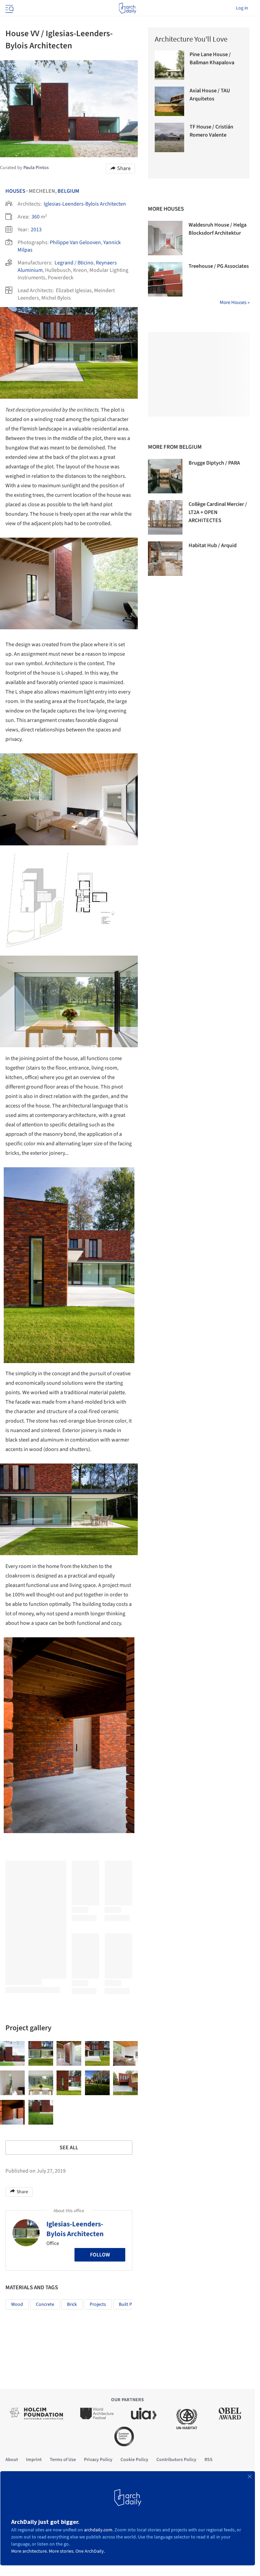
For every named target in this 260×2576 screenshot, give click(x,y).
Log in (242, 8)
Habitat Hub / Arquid (213, 545)
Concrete (45, 2304)
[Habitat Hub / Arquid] (165, 559)
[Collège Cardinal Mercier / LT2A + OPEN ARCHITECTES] (165, 517)
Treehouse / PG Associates (219, 266)
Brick (72, 2304)
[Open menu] (9, 8)
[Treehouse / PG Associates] (165, 279)
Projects (98, 2304)
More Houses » (235, 302)
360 (36, 217)
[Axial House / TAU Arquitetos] (169, 101)
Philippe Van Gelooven (75, 242)
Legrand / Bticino (74, 263)
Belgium (68, 191)
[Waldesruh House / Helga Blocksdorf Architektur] (165, 238)
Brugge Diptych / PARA (214, 463)
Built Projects (132, 2304)
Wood (17, 2304)
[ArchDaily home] (127, 8)
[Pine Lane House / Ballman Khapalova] (169, 65)
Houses (15, 191)
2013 (36, 230)
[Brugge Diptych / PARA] (165, 476)
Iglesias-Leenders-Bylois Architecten (85, 204)
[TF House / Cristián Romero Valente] (169, 137)
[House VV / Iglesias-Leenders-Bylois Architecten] (12, 2053)
